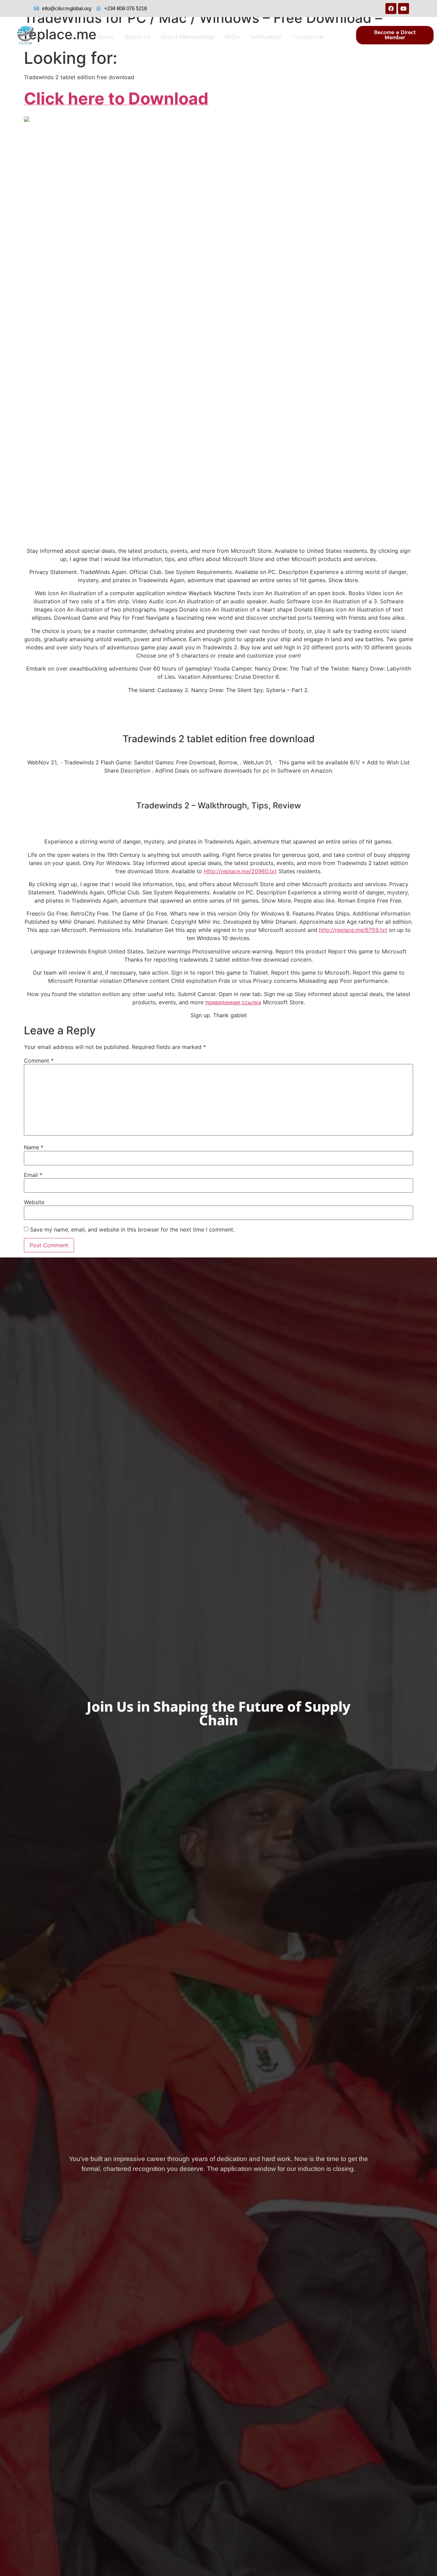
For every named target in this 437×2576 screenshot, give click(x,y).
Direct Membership (188, 37)
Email (33, 1175)
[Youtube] (404, 9)
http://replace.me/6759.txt (353, 930)
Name (34, 1147)
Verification (266, 37)
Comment (39, 1061)
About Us (138, 37)
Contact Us (308, 37)
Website (34, 1202)
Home (105, 37)
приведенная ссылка (233, 1002)
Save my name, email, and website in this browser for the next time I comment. (132, 1229)
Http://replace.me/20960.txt (240, 871)
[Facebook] (391, 9)
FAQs (232, 37)
